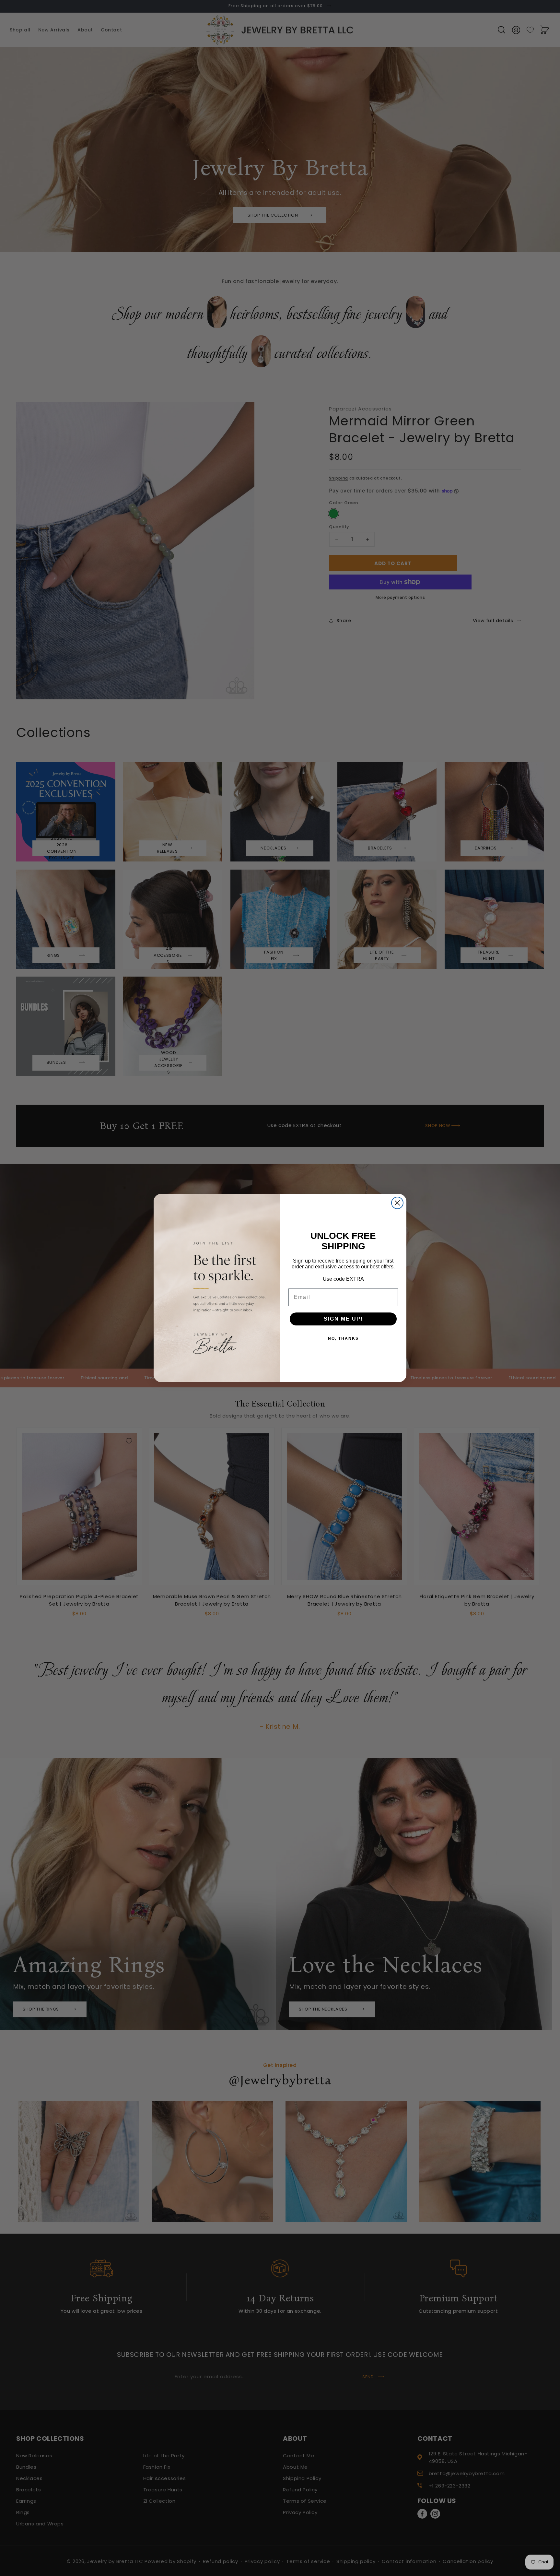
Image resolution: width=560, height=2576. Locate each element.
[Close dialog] (397, 1203)
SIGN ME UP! (343, 1319)
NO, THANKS (343, 1338)
